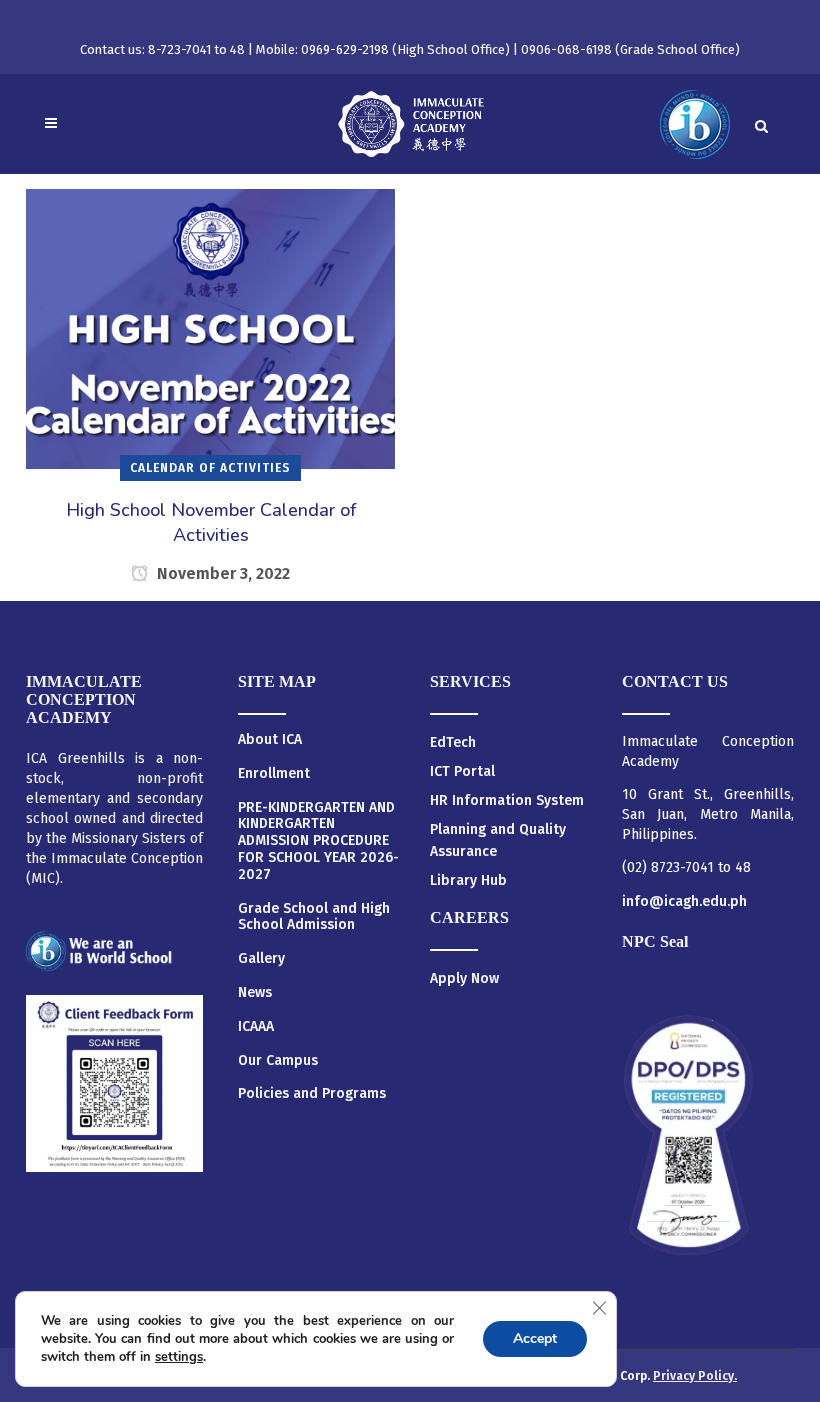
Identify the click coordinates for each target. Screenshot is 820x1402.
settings (179, 1357)
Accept (535, 1338)
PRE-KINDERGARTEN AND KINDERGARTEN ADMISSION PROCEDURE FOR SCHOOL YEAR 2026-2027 (318, 841)
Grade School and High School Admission (314, 917)
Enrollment (274, 774)
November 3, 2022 (221, 573)
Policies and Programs (312, 1094)
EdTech (453, 742)
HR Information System (507, 800)
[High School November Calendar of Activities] (210, 328)
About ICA (270, 740)
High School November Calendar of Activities (211, 522)
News (255, 993)
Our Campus (278, 1061)
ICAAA (256, 1027)
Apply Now (464, 978)
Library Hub (468, 880)
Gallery (261, 959)
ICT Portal (462, 771)
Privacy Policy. (695, 1376)
